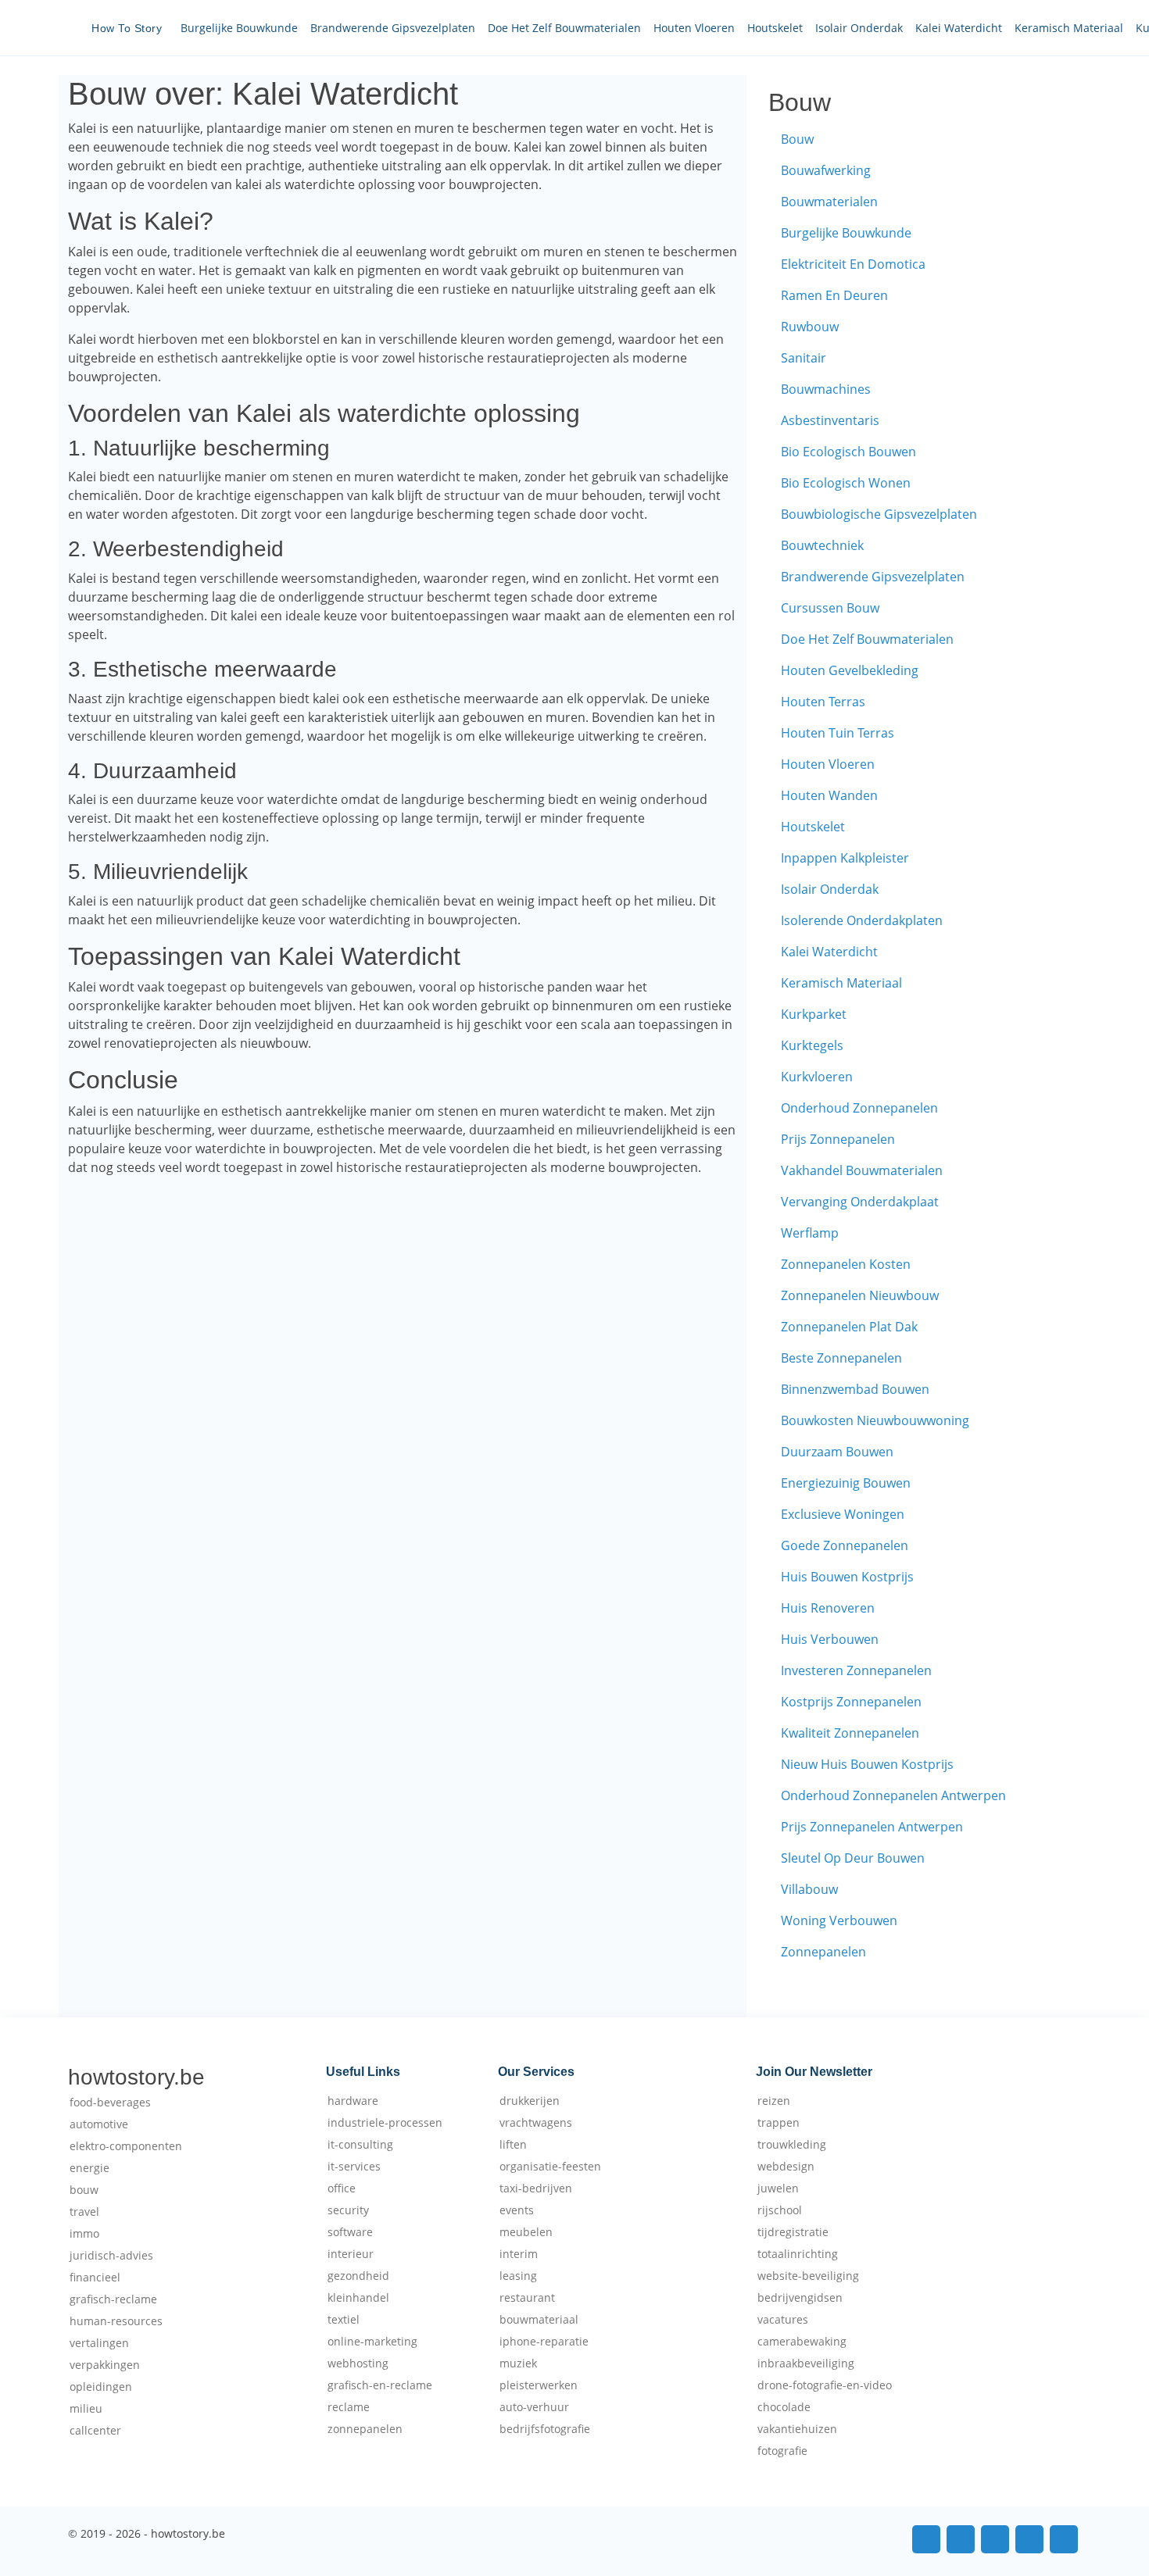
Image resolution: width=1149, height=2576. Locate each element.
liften (513, 2145)
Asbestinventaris (830, 420)
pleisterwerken (539, 2385)
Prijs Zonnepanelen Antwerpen (872, 1827)
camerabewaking (802, 2342)
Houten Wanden (829, 795)
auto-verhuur (534, 2407)
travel (84, 2212)
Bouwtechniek (822, 545)
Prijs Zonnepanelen (838, 1139)
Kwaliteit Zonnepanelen (850, 1733)
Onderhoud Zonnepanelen (859, 1108)
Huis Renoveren (828, 1608)
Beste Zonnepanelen (841, 1358)
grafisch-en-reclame (380, 2385)
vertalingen (99, 2343)
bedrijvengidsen (800, 2298)
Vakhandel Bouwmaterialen (862, 1170)
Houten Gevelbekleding (850, 670)
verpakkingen (105, 2365)
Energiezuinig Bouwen (846, 1483)
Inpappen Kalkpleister (845, 858)
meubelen (526, 2232)
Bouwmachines (826, 389)
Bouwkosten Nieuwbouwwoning (875, 1420)
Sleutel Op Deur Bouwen (853, 1858)
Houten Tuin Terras (838, 733)
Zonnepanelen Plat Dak (849, 1327)
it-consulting (360, 2145)
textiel (344, 2320)
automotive (99, 2124)
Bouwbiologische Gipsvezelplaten (879, 514)
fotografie (782, 2451)
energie (89, 2168)
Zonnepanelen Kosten (846, 1264)
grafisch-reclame (113, 2299)
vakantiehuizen (797, 2429)
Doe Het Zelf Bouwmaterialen (564, 28)
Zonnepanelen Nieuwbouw (860, 1295)
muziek (518, 2363)
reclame (349, 2407)
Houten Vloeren (694, 28)
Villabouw (809, 1889)
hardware (353, 2101)
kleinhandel (358, 2298)
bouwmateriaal (539, 2320)
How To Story (127, 28)
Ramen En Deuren (834, 295)
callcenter (95, 2431)
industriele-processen (385, 2123)
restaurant (527, 2298)
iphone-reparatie (544, 2342)
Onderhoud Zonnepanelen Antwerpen (893, 1795)
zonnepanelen (365, 2429)
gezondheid (358, 2276)
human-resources (116, 2321)
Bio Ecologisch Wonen (846, 483)
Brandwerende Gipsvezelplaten (393, 28)
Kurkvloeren (817, 1077)
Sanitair (804, 358)
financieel (95, 2278)
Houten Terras (823, 702)
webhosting (358, 2363)
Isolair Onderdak (859, 28)
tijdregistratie (793, 2232)
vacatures (783, 2320)
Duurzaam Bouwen (837, 1452)
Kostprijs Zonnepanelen (851, 1702)
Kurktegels (812, 1045)
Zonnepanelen (823, 1952)
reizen (774, 2101)
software (350, 2232)
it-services (354, 2167)
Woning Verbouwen (839, 1920)
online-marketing (372, 2342)
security (348, 2210)
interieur (351, 2254)
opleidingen (101, 2387)
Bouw (797, 139)
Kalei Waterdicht (959, 28)
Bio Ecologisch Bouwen (848, 452)
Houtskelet (775, 28)
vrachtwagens (536, 2123)
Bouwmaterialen (829, 202)
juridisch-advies (111, 2256)
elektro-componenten (126, 2146)
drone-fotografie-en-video (825, 2385)
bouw (84, 2190)
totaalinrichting (798, 2254)
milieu (86, 2409)
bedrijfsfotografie (545, 2429)
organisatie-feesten (550, 2167)
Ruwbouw (810, 327)
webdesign (786, 2167)
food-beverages (110, 2103)
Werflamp (810, 1233)
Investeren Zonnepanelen (856, 1670)
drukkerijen (530, 2101)
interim (519, 2254)
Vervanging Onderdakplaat (860, 1202)
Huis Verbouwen (830, 1639)
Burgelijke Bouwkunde (239, 28)
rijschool (780, 2210)
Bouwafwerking (826, 170)
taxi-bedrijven (536, 2188)
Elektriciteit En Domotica (853, 264)
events (517, 2210)
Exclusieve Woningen (843, 1514)
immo (84, 2234)
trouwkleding (792, 2145)
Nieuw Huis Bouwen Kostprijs (867, 1764)
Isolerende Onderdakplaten (862, 920)
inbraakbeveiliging (806, 2363)
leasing (518, 2276)
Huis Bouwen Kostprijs (847, 1577)
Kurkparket (814, 1014)
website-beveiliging (808, 2276)
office (342, 2188)
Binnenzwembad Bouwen (855, 1389)
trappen (779, 2123)
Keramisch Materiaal (1069, 28)
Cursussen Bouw (830, 608)
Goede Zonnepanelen (845, 1545)
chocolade (784, 2407)
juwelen (778, 2188)
